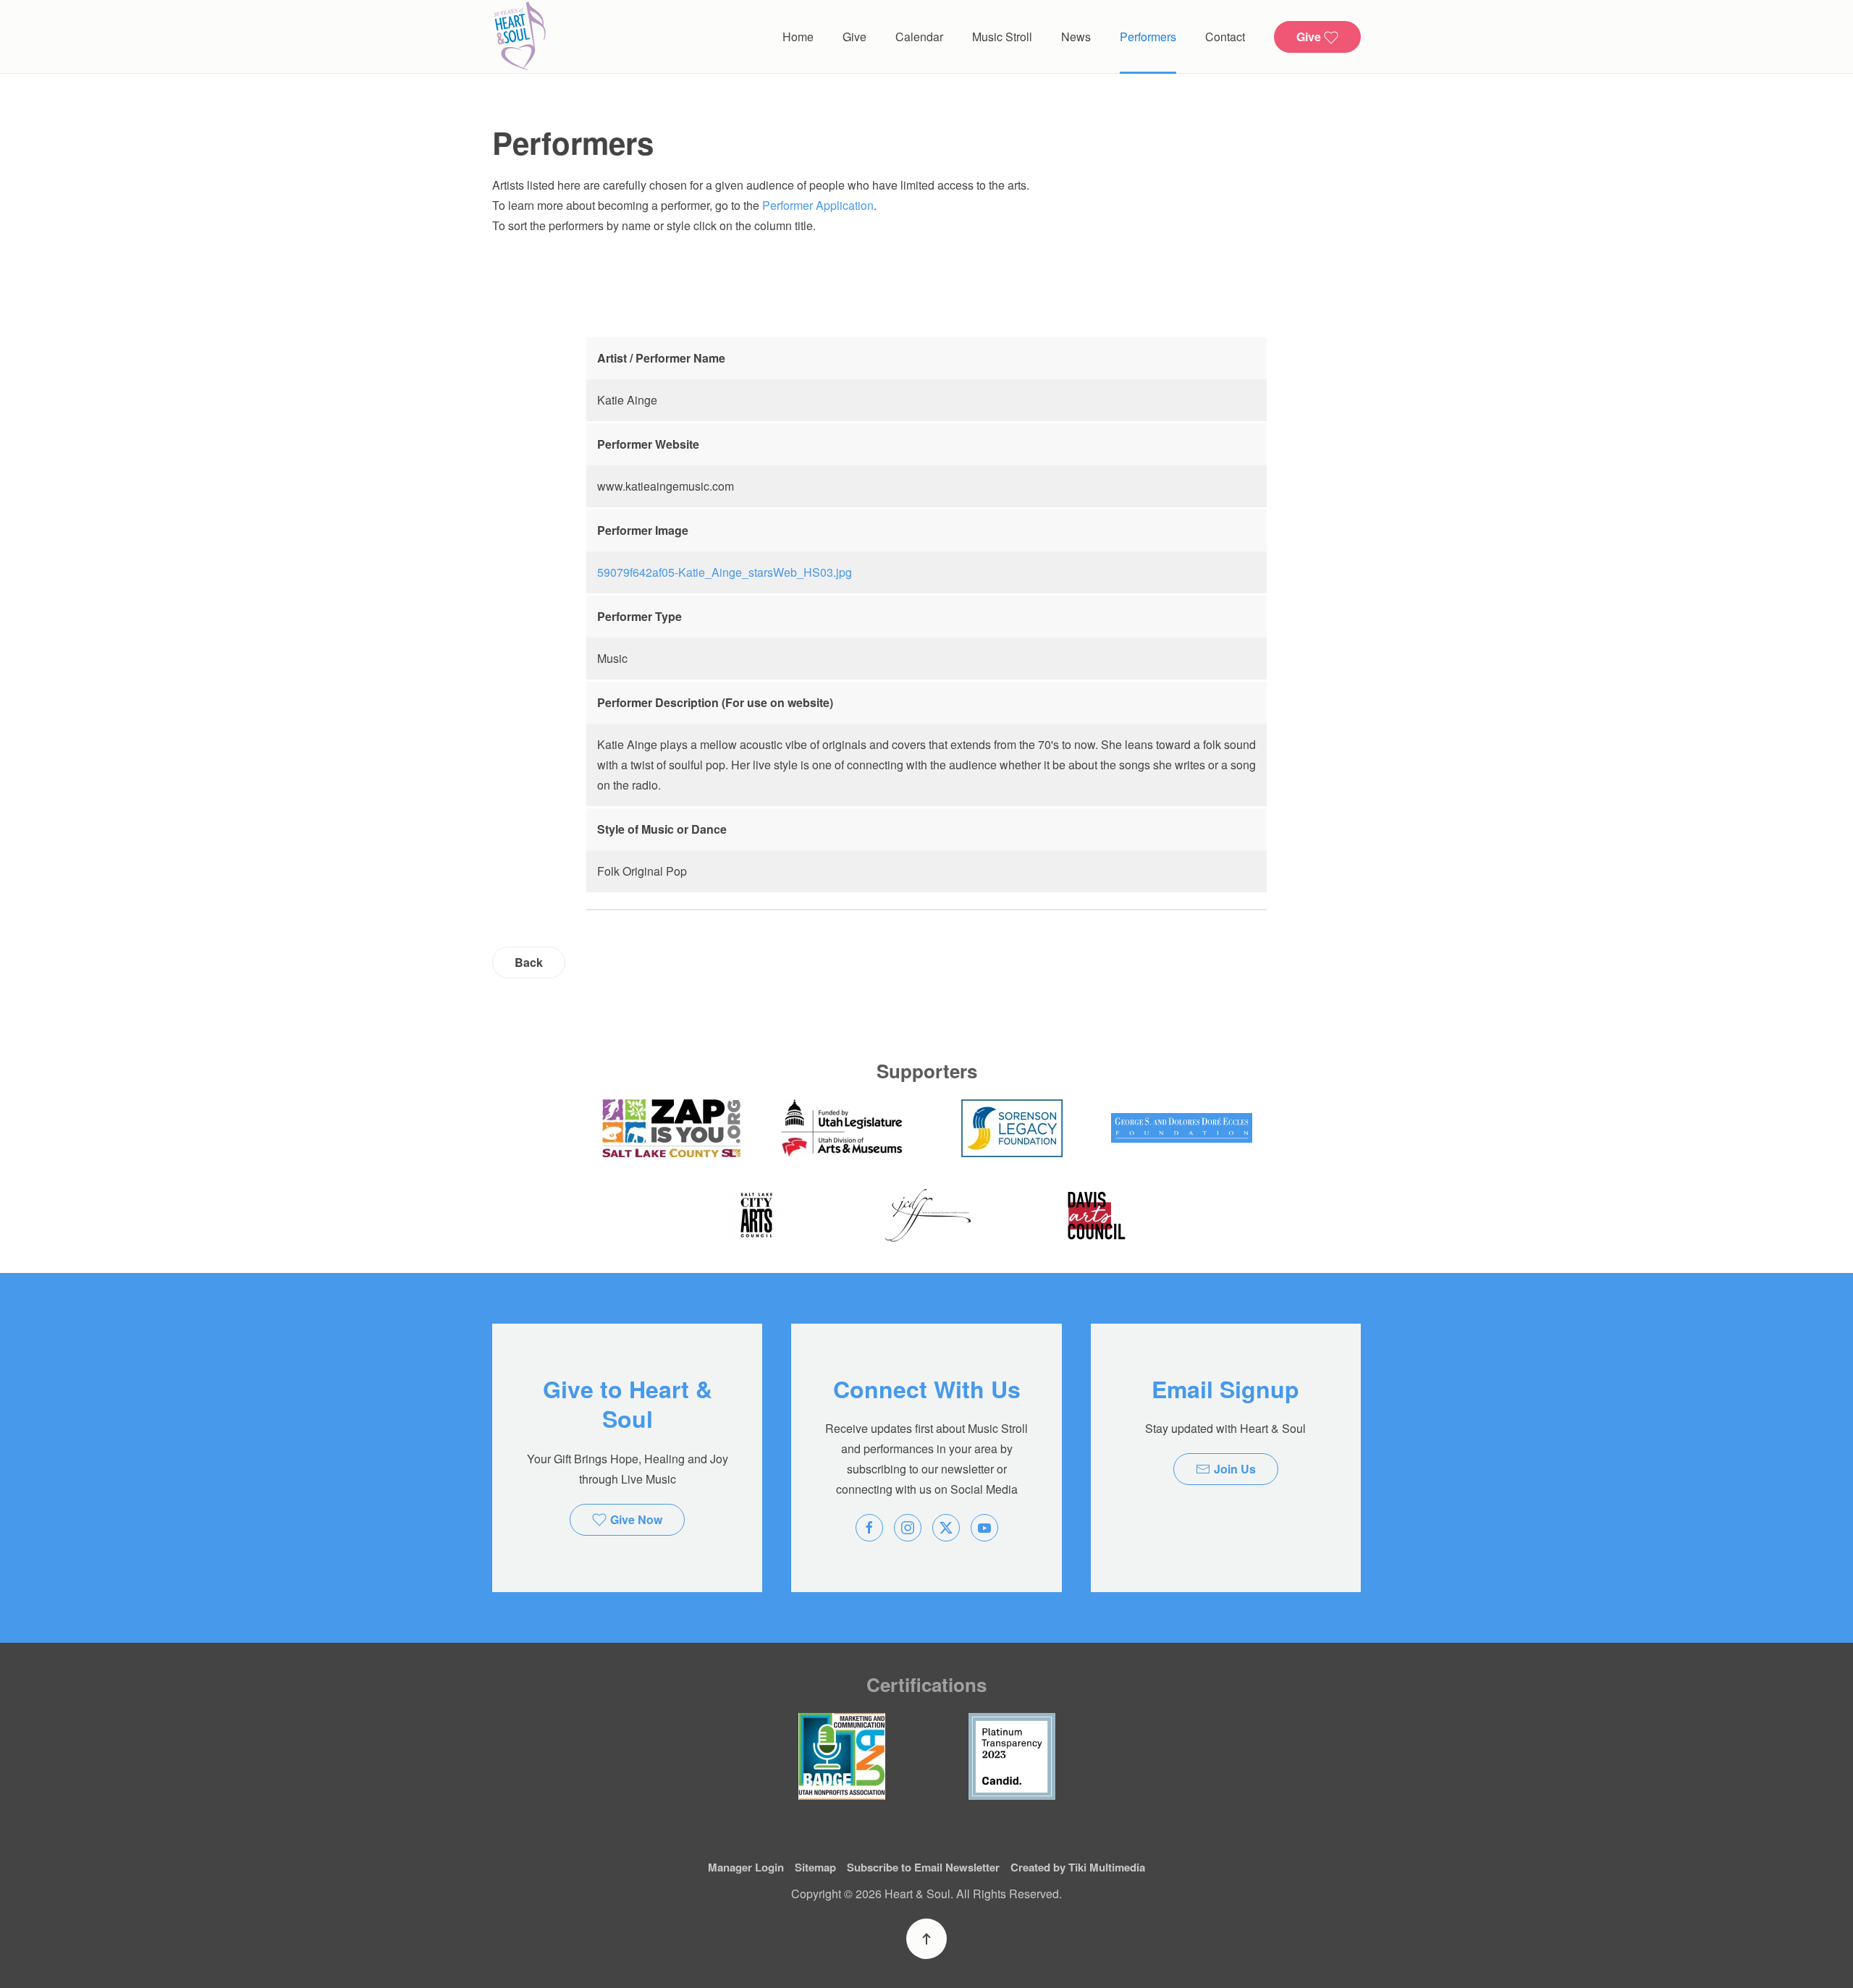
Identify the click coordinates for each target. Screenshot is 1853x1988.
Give (854, 37)
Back (529, 962)
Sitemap (815, 1867)
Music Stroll (1002, 37)
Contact (1225, 37)
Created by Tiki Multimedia (1078, 1867)
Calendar (919, 37)
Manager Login (746, 1867)
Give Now (636, 1519)
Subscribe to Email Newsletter (923, 1867)
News (1076, 37)
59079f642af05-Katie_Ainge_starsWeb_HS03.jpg (725, 572)
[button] (926, 1939)
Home (798, 37)
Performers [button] (1148, 37)
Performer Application (818, 205)
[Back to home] (519, 37)
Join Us (1235, 1469)
